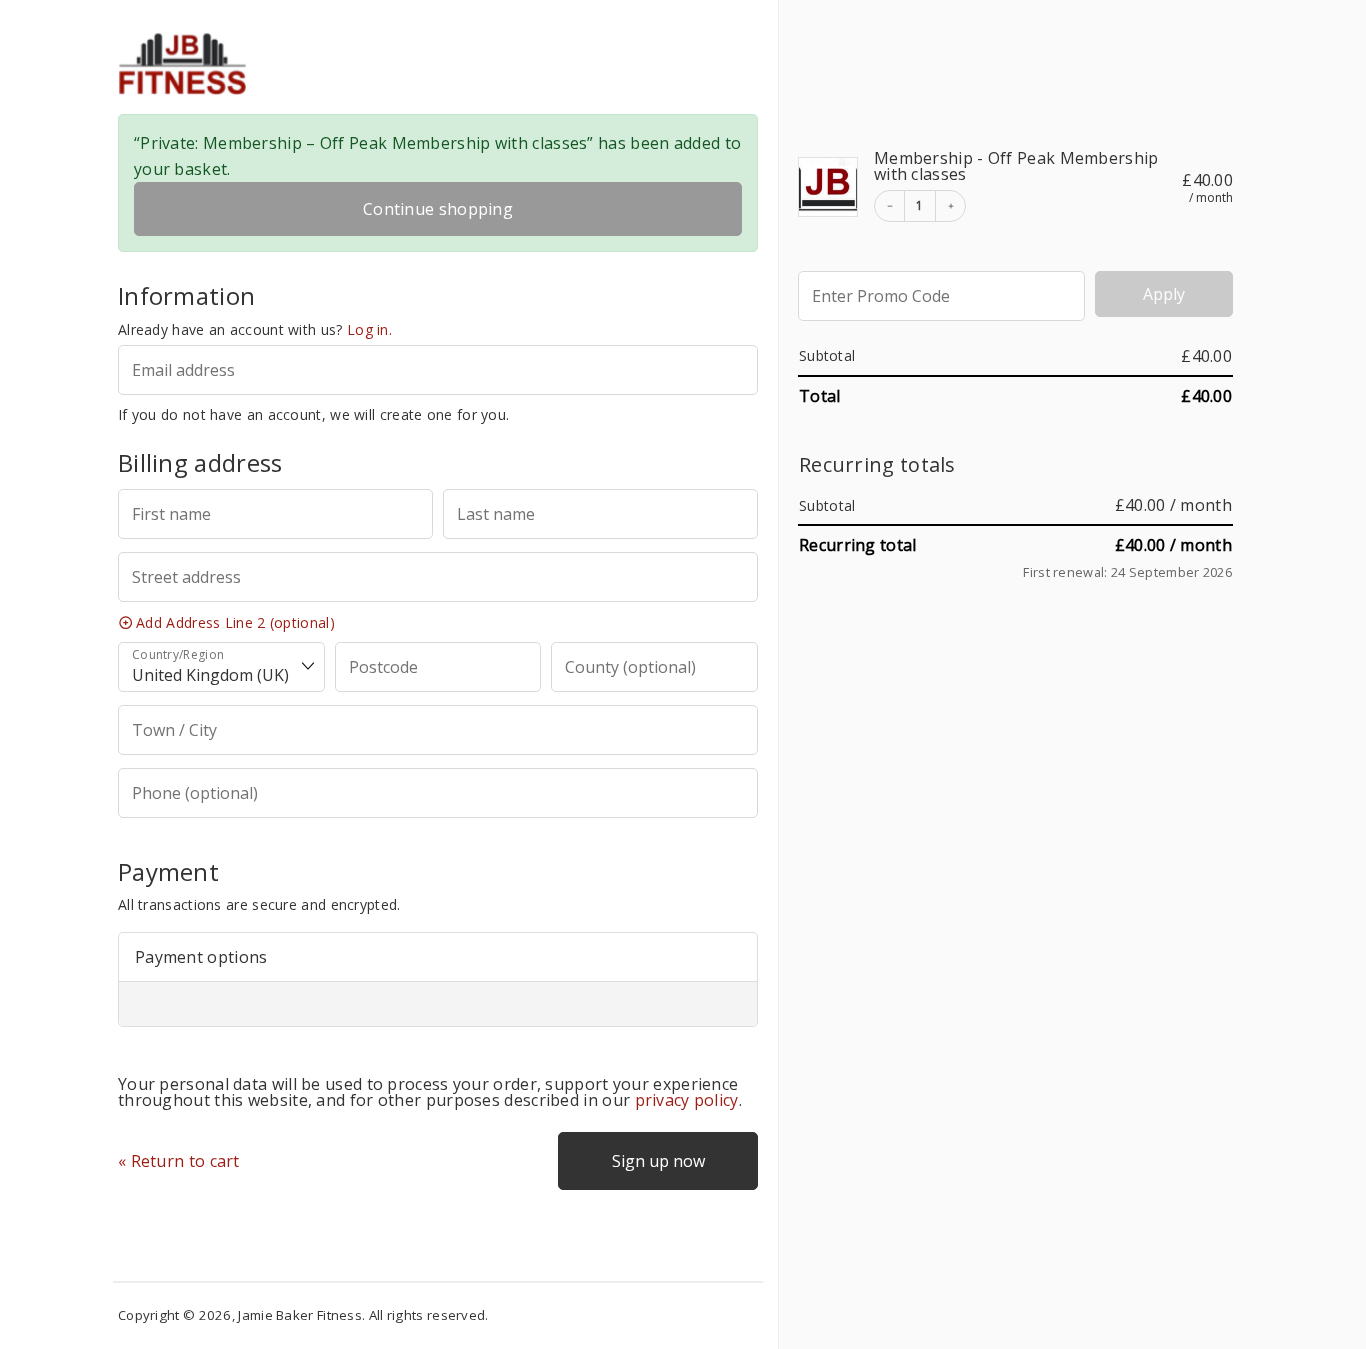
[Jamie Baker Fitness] (332, 64)
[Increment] (950, 206)
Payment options (201, 957)
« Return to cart (179, 1161)
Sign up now (658, 1161)
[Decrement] (890, 206)
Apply (1164, 294)
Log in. (369, 329)
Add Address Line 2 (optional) (235, 622)
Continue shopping (438, 209)
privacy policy (687, 1100)
